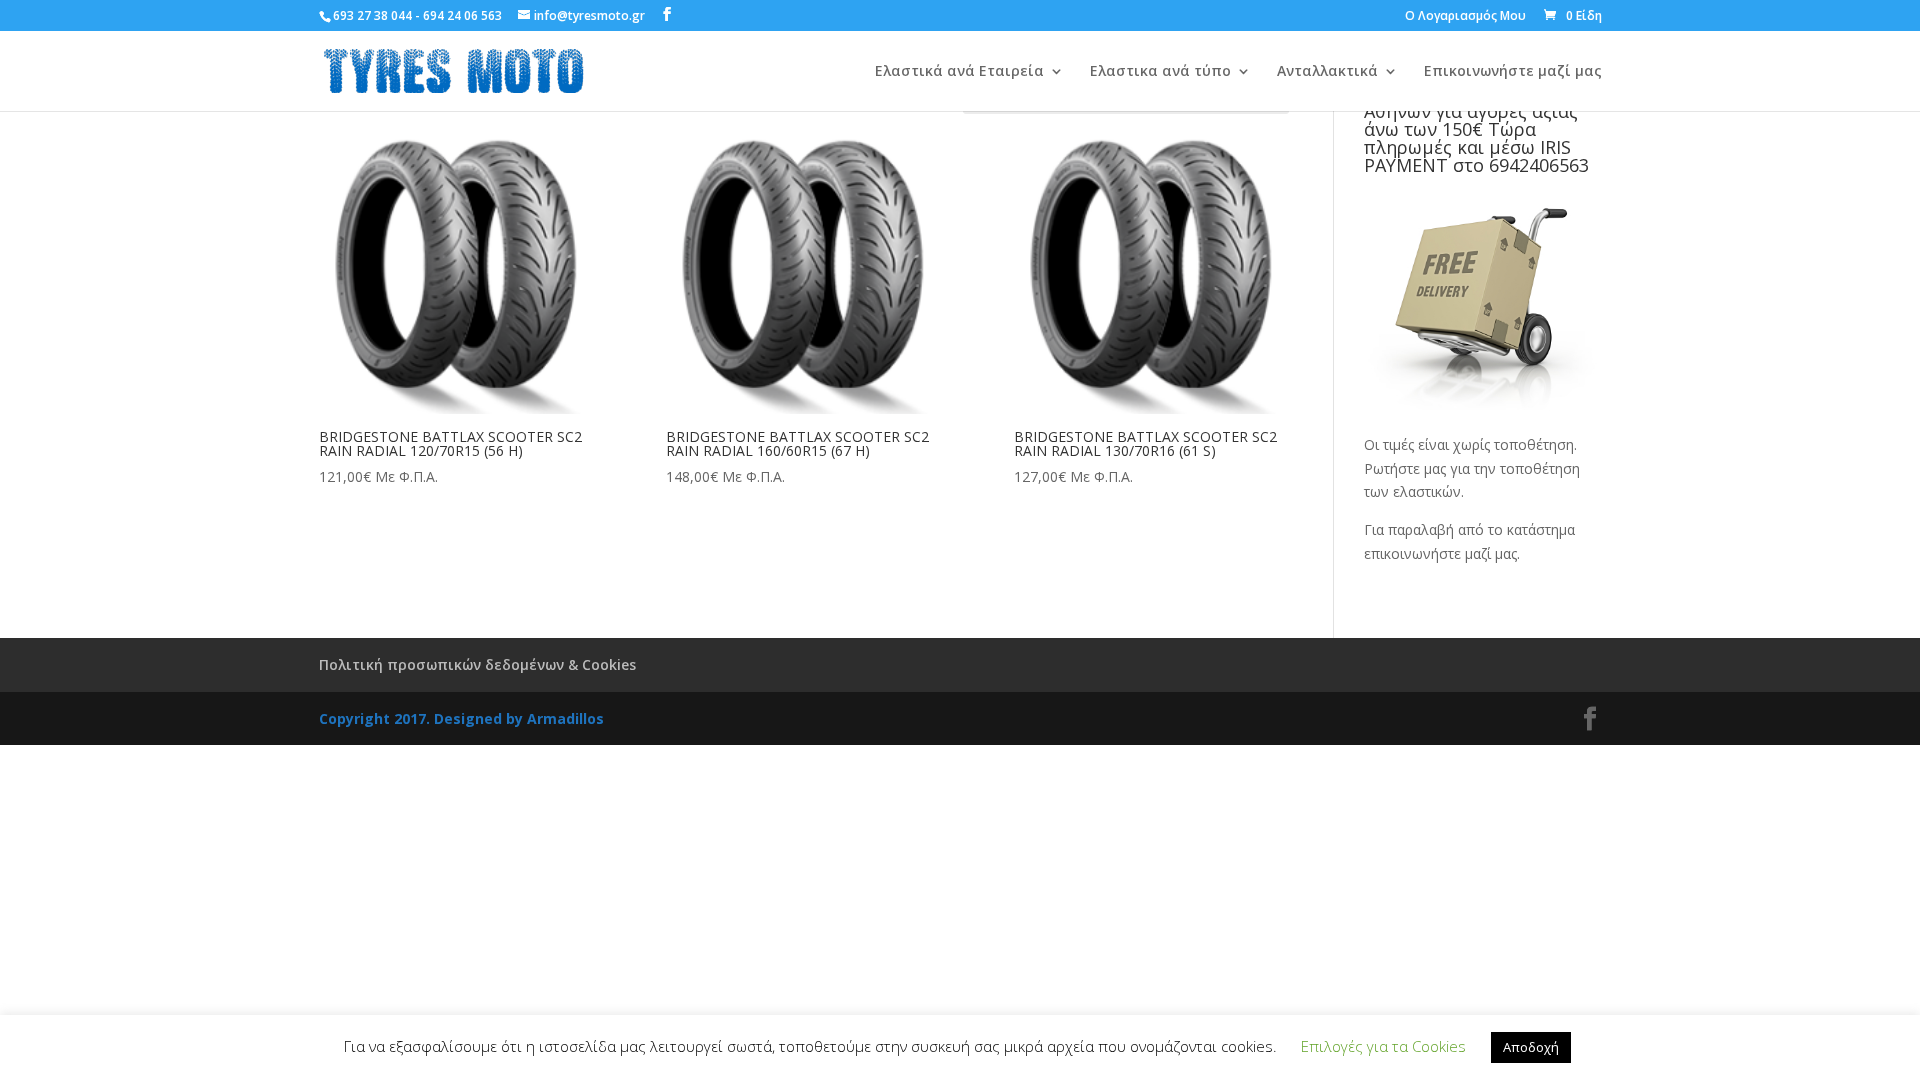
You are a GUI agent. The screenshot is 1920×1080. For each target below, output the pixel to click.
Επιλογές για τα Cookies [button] (1383, 1046)
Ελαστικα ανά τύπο (1160, 72)
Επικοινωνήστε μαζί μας (1513, 72)
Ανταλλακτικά (1327, 72)
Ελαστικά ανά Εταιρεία (959, 72)
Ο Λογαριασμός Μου (1465, 17)
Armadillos (565, 718)
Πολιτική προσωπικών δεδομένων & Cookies (477, 664)
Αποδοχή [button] (1531, 1047)
